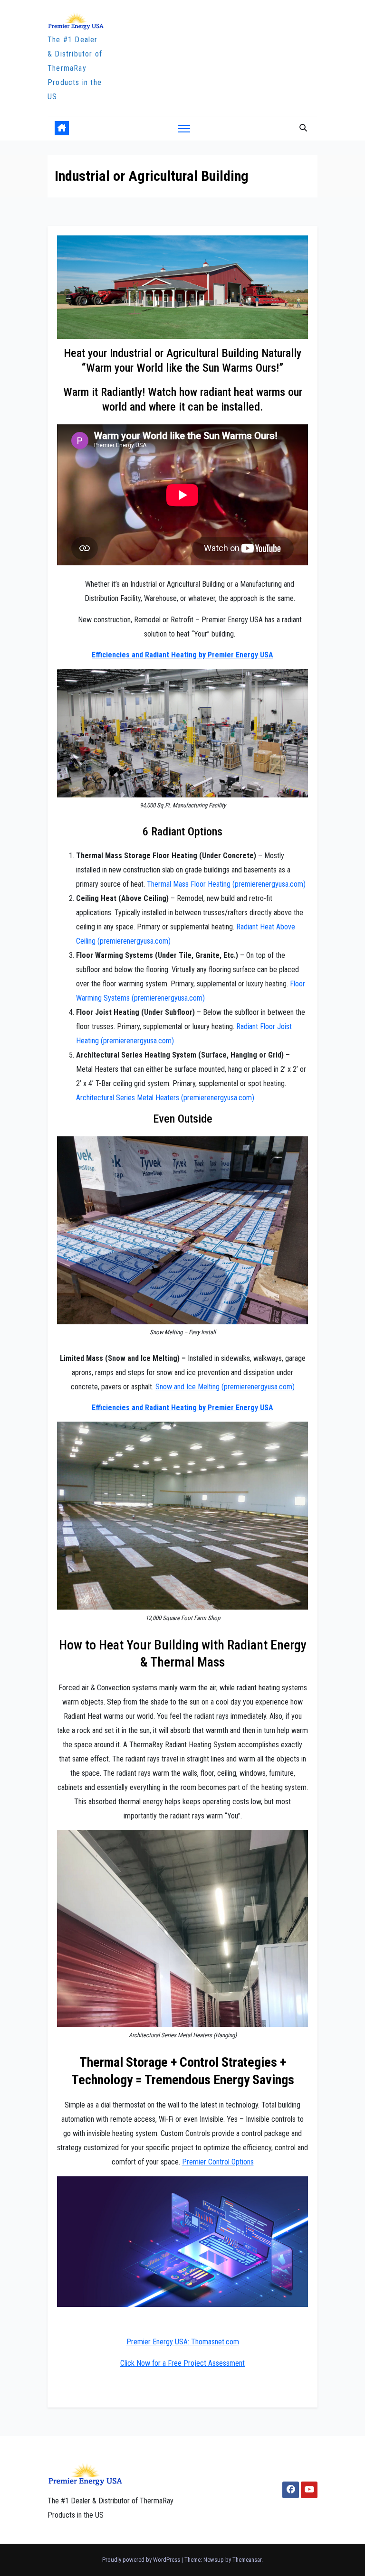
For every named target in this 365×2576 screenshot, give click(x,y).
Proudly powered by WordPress (142, 2560)
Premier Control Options (218, 2162)
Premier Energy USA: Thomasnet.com (183, 2342)
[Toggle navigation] (184, 128)
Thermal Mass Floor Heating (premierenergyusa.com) (226, 884)
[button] (303, 128)
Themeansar (247, 2560)
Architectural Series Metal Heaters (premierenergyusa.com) (165, 1098)
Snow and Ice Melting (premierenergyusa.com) (225, 1387)
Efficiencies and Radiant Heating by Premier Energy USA (182, 655)
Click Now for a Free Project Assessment (182, 2363)
